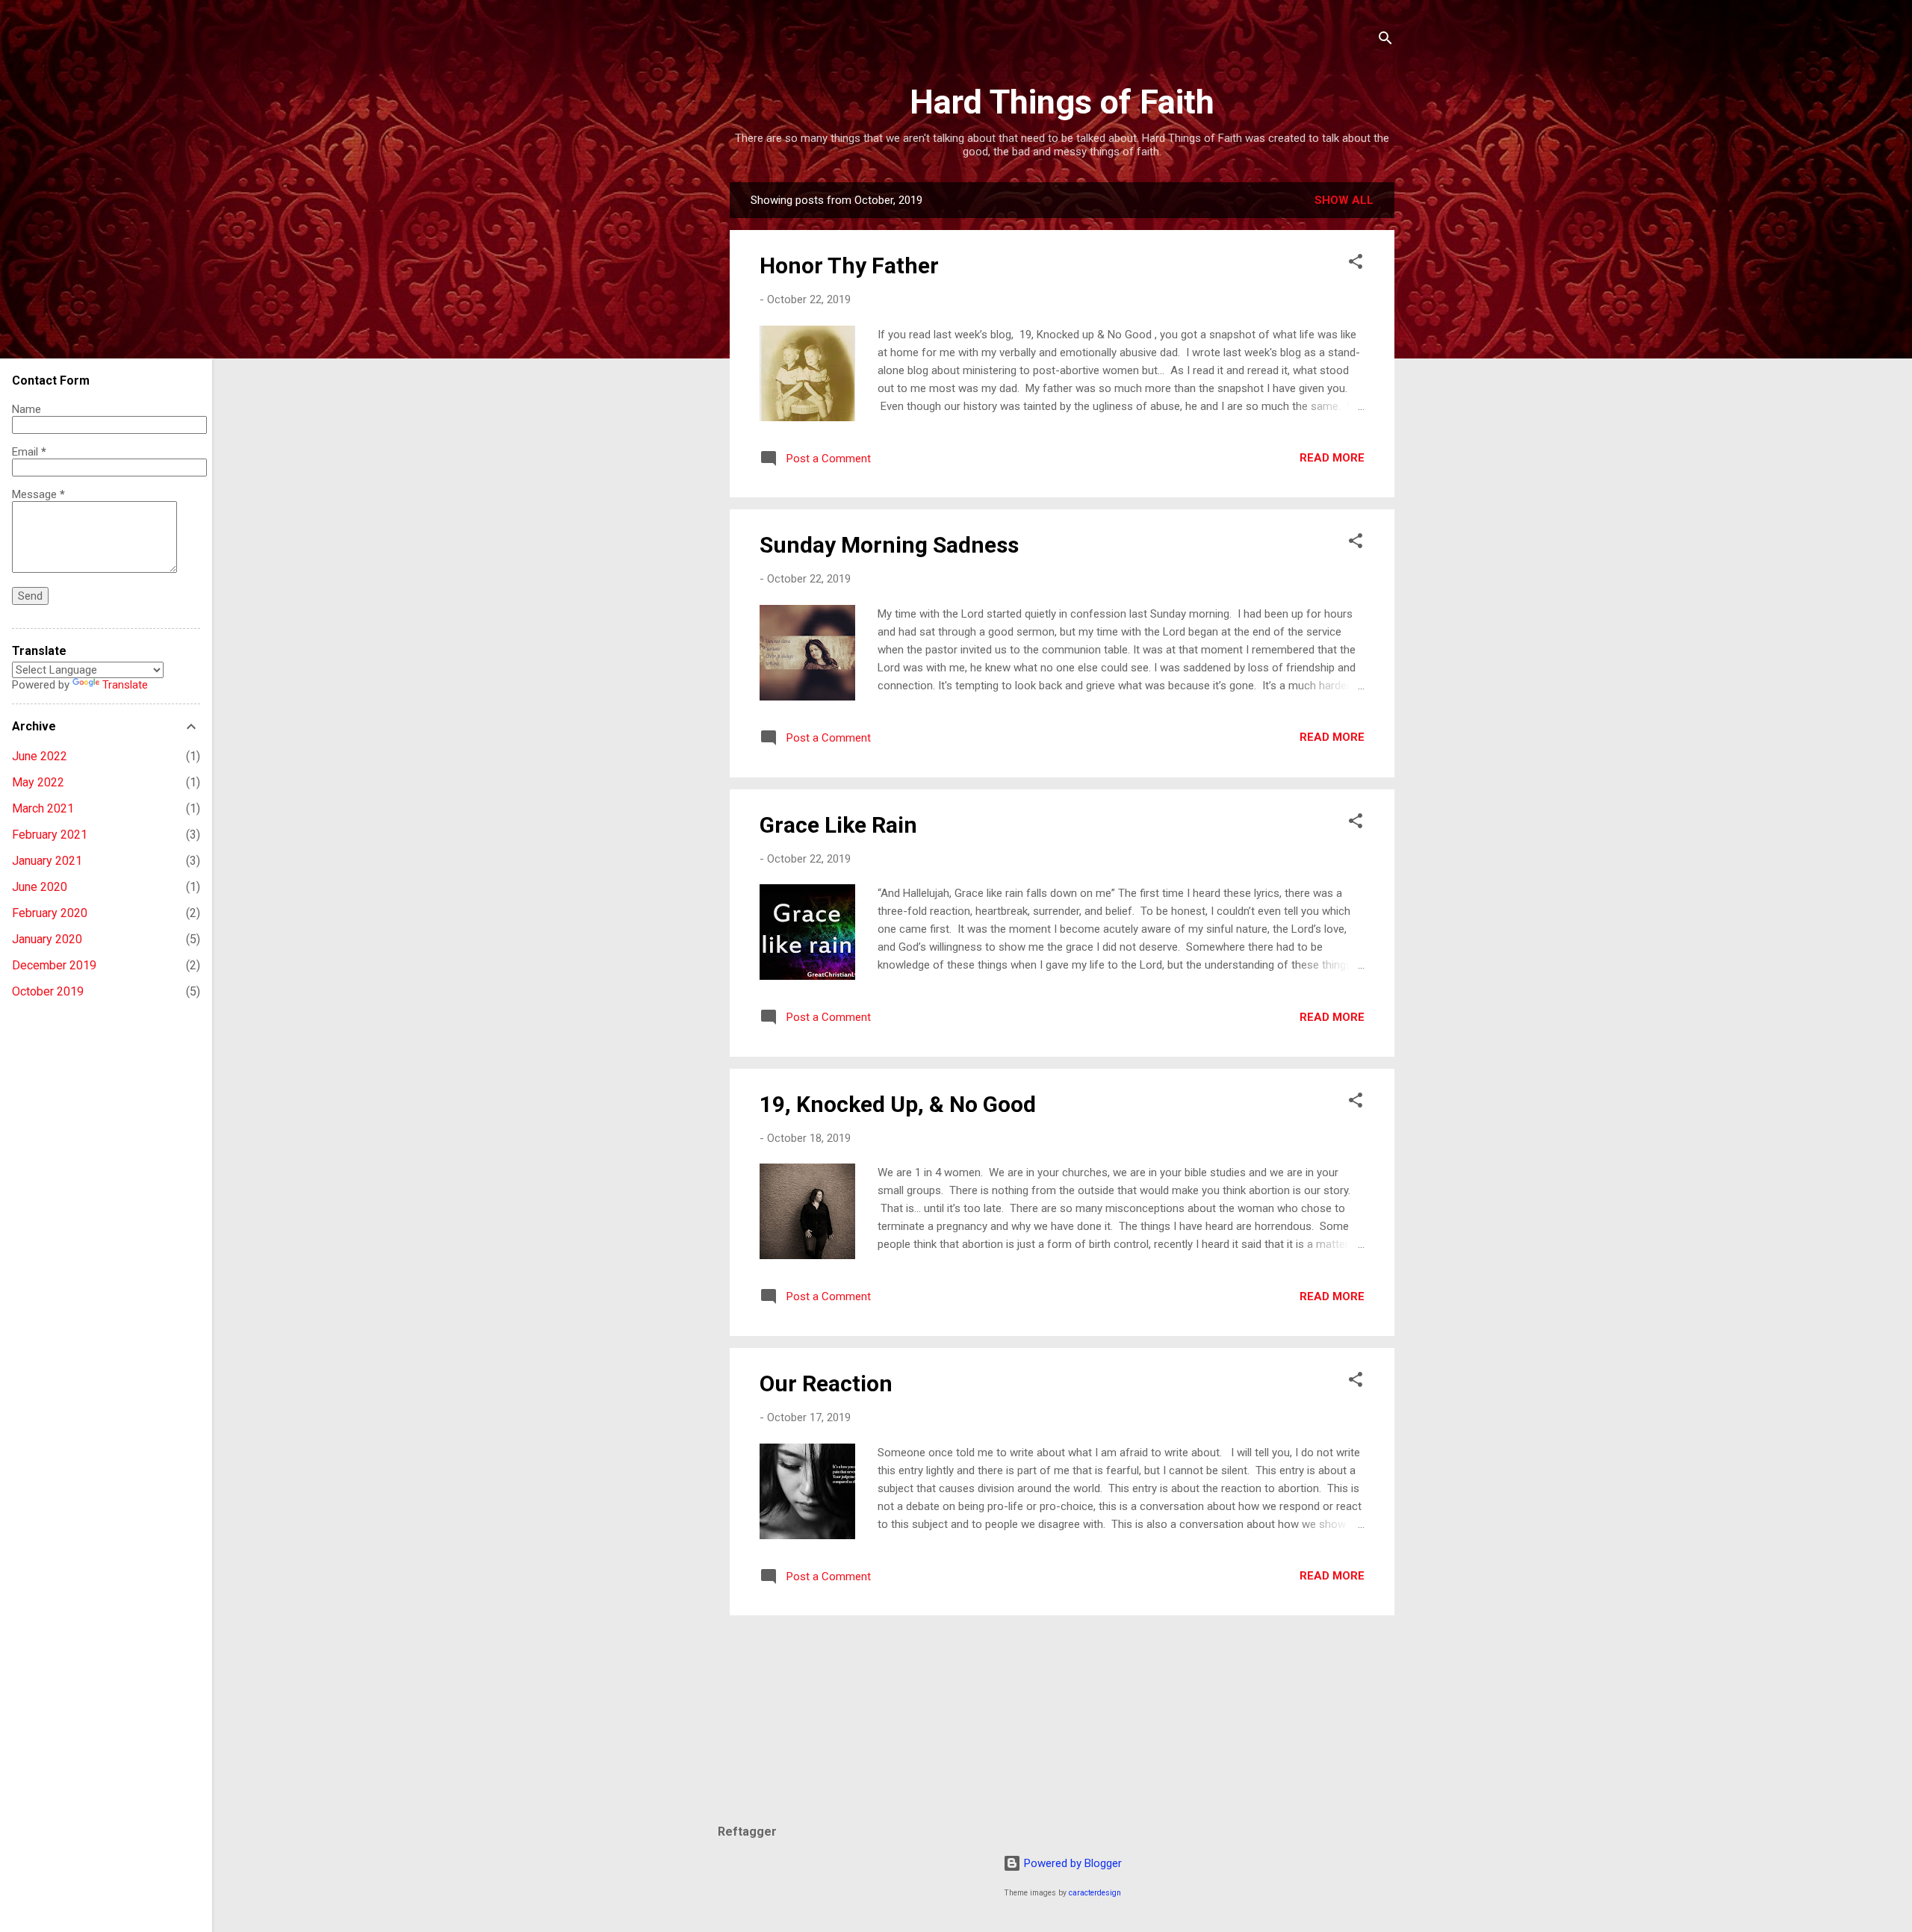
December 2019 (54, 965)
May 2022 (38, 782)
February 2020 (50, 913)
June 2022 (40, 756)
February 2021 (50, 835)
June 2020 (40, 887)
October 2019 (48, 991)
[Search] (1385, 41)
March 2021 (43, 808)
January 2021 (47, 861)
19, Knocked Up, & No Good (898, 1104)
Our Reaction (826, 1383)
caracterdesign (1095, 1893)
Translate (125, 685)
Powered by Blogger (1071, 1863)
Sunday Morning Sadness (889, 545)
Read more (1332, 458)
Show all (1344, 200)
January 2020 (47, 939)
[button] (1356, 264)
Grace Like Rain (838, 825)
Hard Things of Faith (1062, 102)
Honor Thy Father (849, 265)
